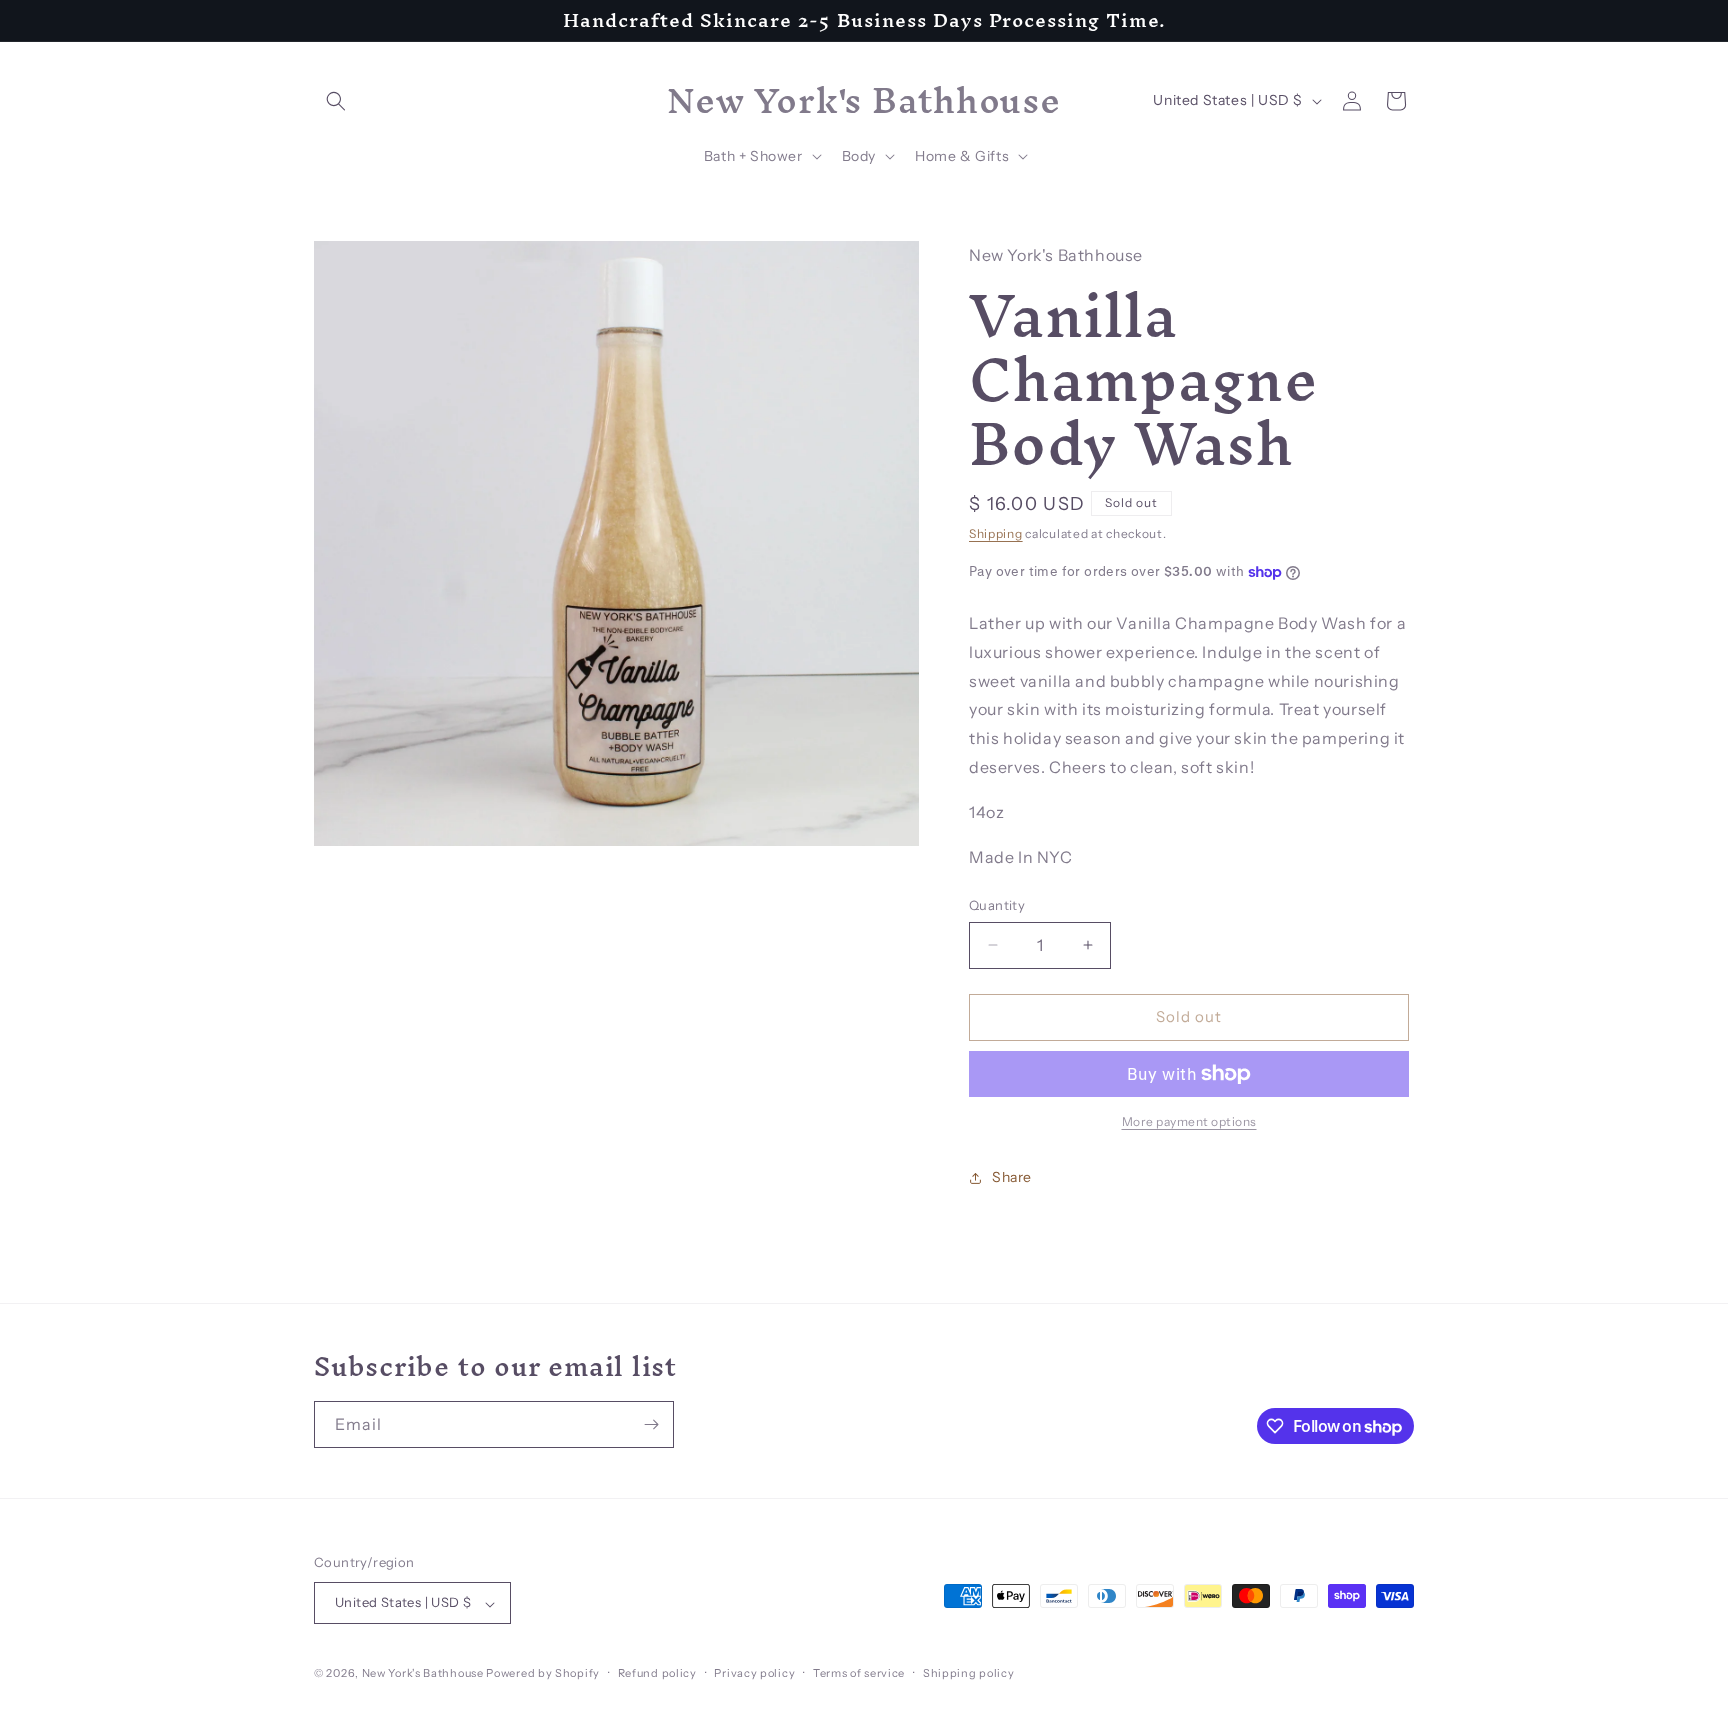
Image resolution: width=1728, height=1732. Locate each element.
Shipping (996, 533)
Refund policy (657, 1673)
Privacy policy (754, 1673)
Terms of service (859, 1673)
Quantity (997, 905)
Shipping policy (969, 1673)
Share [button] (1012, 1177)
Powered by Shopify (543, 1674)
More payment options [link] (1189, 1121)
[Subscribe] (651, 1424)
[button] (336, 101)
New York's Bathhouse (423, 1674)
